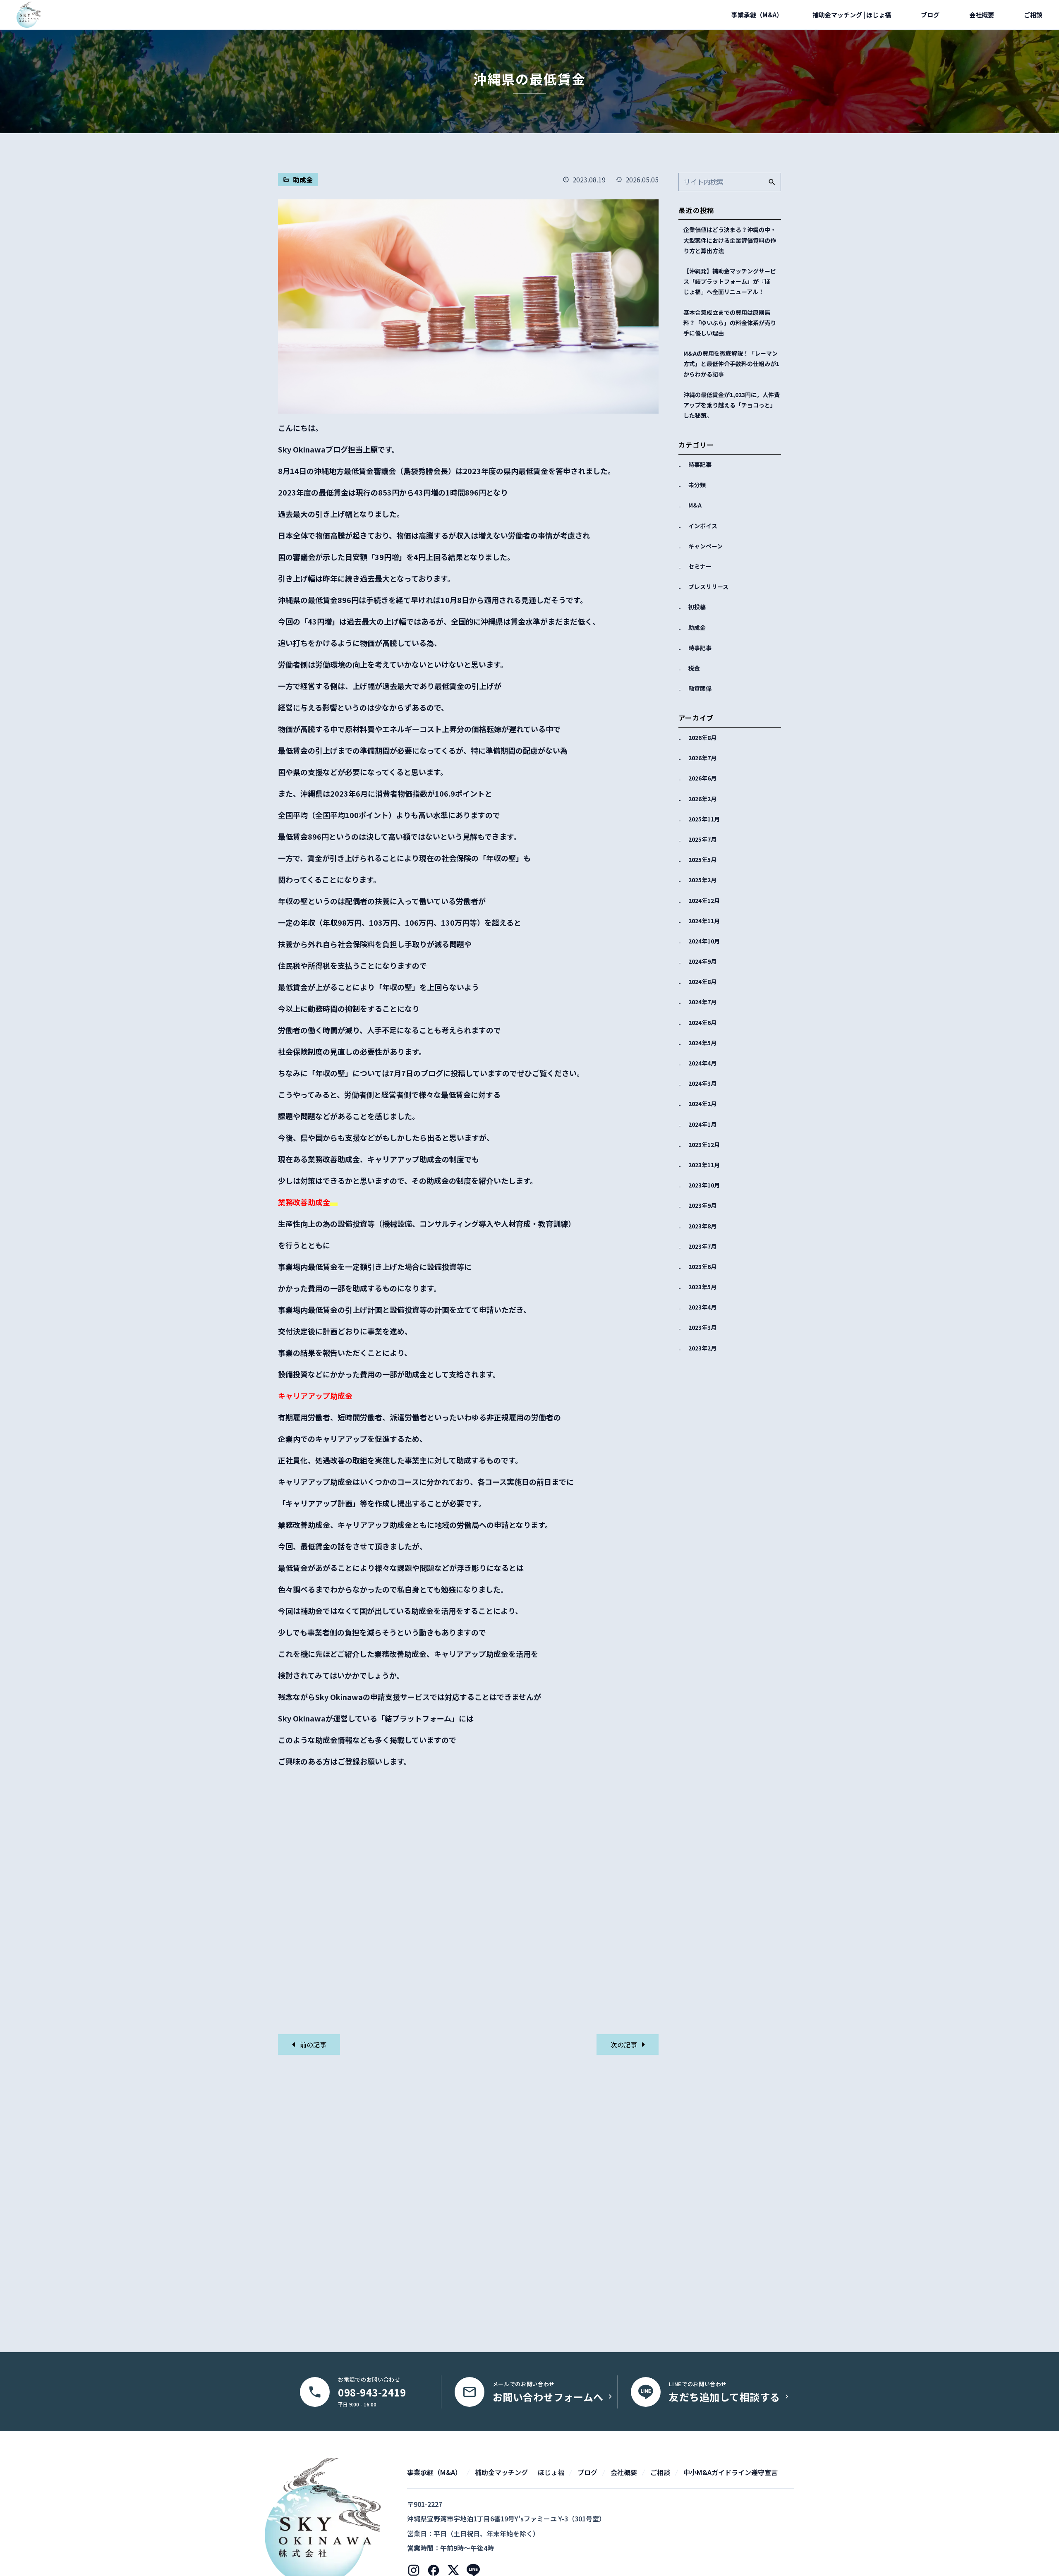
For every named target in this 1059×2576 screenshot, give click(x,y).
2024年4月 (702, 1063)
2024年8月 (702, 982)
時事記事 (700, 464)
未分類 (697, 485)
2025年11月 (704, 819)
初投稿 (697, 607)
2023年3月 (702, 1327)
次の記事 (625, 2045)
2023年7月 (702, 1246)
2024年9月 (702, 961)
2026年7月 (702, 758)
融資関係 (700, 688)
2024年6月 (702, 1022)
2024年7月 (702, 1002)
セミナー (700, 566)
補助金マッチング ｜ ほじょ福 (520, 2472)
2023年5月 (702, 1287)
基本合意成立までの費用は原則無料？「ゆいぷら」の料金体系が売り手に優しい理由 (730, 323)
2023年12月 (704, 1144)
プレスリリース (708, 587)
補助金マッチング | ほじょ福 (852, 15)
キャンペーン (706, 546)
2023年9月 (702, 1205)
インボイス (703, 526)
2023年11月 (704, 1165)
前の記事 (312, 2045)
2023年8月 (702, 1226)
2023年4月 (702, 1307)
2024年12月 (704, 900)
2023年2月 (702, 1348)
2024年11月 (704, 921)
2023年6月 (702, 1266)
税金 (694, 668)
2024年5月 (702, 1043)
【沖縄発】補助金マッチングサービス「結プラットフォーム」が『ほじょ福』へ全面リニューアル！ (730, 281)
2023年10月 (704, 1185)
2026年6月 (702, 778)
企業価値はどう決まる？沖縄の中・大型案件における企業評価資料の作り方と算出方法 (730, 240)
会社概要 (982, 15)
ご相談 (1033, 15)
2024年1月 (702, 1124)
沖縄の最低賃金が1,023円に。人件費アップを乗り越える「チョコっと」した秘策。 (732, 405)
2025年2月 (702, 880)
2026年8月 (702, 737)
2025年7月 (702, 839)
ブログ (930, 15)
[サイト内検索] (772, 182)
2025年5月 (702, 859)
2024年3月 (702, 1083)
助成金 (697, 627)
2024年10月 (704, 941)
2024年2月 (702, 1104)
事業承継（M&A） (757, 15)
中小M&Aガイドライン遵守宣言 (731, 2472)
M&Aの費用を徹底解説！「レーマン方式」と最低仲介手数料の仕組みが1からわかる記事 (731, 364)
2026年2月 (702, 799)
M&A (695, 505)
